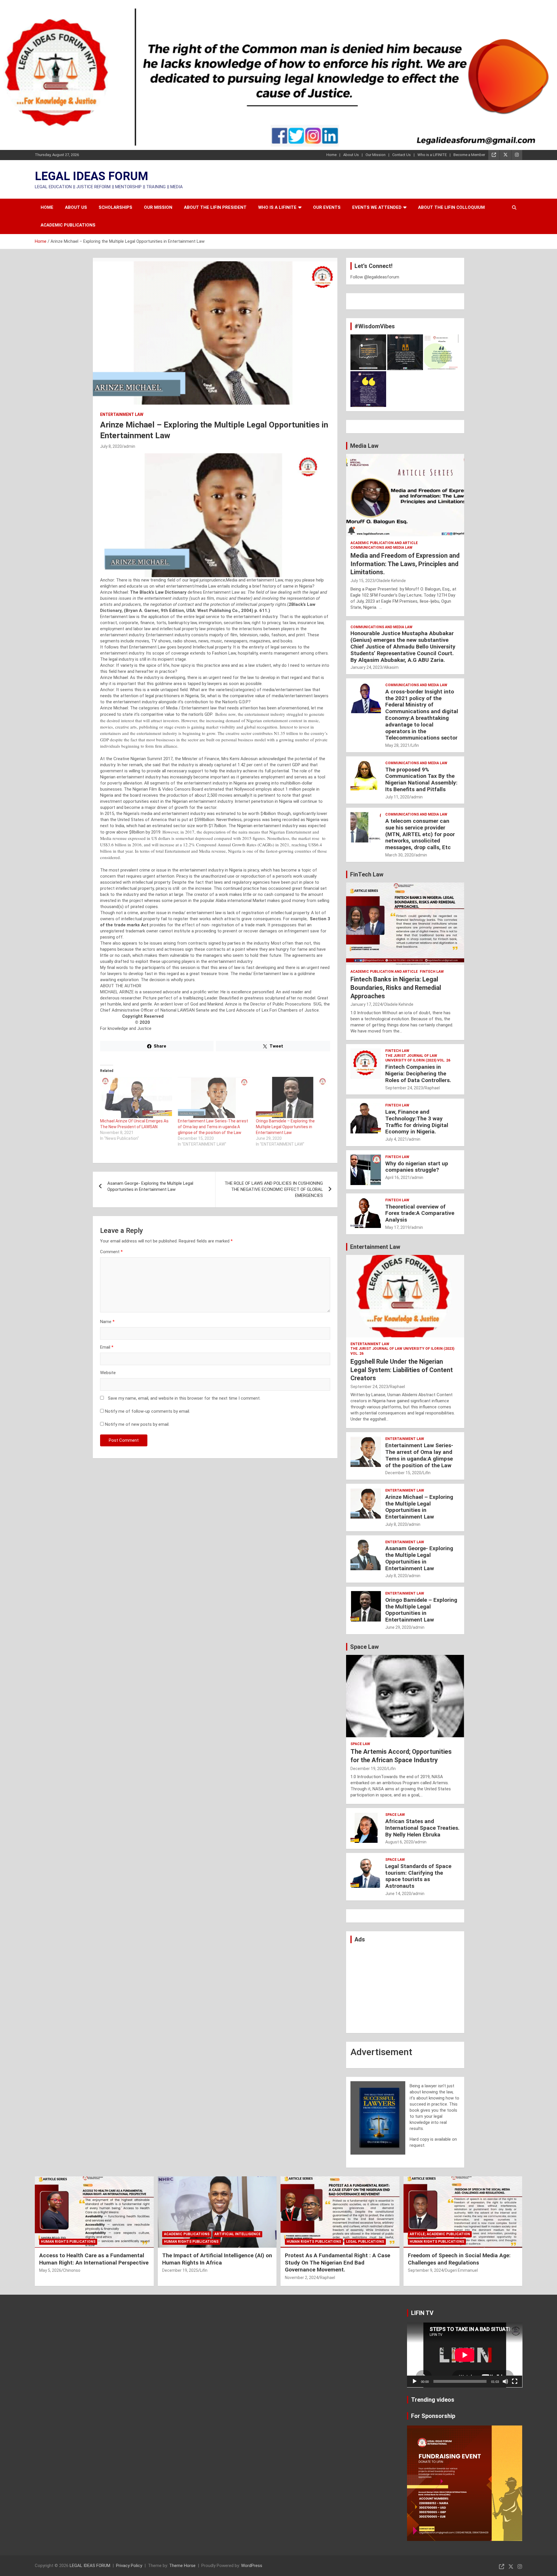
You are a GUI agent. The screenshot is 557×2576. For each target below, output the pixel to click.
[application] (465, 2355)
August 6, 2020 (399, 1842)
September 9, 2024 (426, 2270)
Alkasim (391, 667)
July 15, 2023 (362, 581)
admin (129, 446)
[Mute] (505, 2381)
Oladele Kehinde (391, 581)
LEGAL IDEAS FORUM (92, 176)
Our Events (327, 207)
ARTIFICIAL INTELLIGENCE (237, 2234)
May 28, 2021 (397, 745)
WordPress (252, 2566)
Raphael (432, 1088)
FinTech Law (367, 874)
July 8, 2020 (111, 446)
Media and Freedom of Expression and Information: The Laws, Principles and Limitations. (405, 564)
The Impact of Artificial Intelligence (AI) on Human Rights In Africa (217, 2259)
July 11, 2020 (397, 797)
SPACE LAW (360, 1744)
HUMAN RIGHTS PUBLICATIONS (68, 2242)
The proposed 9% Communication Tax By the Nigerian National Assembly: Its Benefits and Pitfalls (421, 779)
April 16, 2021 (398, 1178)
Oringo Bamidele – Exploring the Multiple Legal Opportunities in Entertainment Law (285, 1127)
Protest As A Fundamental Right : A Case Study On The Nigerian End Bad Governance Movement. (338, 2262)
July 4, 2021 (396, 1139)
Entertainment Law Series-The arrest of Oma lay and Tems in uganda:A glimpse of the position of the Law (213, 1127)
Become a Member (469, 155)
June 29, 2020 (398, 1627)
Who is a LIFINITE (432, 155)
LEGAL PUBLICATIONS (365, 2242)
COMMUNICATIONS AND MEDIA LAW (381, 548)
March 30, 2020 (399, 855)
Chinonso (72, 2270)
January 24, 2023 (366, 667)
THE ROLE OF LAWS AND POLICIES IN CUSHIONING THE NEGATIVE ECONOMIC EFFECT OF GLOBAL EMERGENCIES (274, 1189)
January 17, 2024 (366, 1004)
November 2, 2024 (302, 2278)
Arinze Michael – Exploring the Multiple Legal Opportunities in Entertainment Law (419, 1507)
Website (108, 1373)
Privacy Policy (129, 2566)
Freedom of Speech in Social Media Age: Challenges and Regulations (459, 2259)
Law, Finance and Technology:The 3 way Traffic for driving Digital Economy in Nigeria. (417, 1122)
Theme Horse (182, 2566)
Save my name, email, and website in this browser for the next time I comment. (184, 1398)
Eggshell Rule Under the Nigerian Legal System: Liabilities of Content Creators (402, 1370)
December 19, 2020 (368, 1769)
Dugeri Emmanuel (461, 2270)
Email (107, 1347)
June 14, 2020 (398, 1894)
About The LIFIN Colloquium (451, 207)
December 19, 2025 (180, 2270)
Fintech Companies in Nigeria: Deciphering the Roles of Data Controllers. (418, 1074)
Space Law (365, 1647)
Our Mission (376, 155)
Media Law (364, 446)
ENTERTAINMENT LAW (122, 414)
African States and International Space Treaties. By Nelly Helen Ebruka (422, 1828)
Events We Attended (377, 207)
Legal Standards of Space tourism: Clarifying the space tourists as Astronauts (418, 1876)
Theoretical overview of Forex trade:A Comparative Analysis (420, 1213)
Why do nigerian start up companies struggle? (417, 1167)
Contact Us (402, 155)
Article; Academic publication (440, 2234)
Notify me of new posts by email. (137, 1424)
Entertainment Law (375, 1247)
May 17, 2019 (397, 1227)
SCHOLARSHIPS (115, 207)
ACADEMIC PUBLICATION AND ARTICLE (384, 543)
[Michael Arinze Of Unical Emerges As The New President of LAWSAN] (136, 1097)
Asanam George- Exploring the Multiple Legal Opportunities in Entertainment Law (150, 1186)
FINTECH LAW (432, 972)
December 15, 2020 (403, 1473)
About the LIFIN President (215, 207)
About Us (351, 155)
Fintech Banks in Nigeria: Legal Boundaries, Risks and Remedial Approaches (396, 988)
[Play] (415, 2381)
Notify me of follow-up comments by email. (148, 1411)
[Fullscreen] (515, 2381)
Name (107, 1322)
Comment (111, 1252)
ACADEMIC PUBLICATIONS (68, 225)
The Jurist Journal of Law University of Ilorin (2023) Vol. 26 (418, 1058)
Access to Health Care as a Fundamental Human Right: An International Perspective (94, 2259)
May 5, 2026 (50, 2270)
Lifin (415, 745)
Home (331, 155)
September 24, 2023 (404, 1088)
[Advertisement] (405, 1988)
